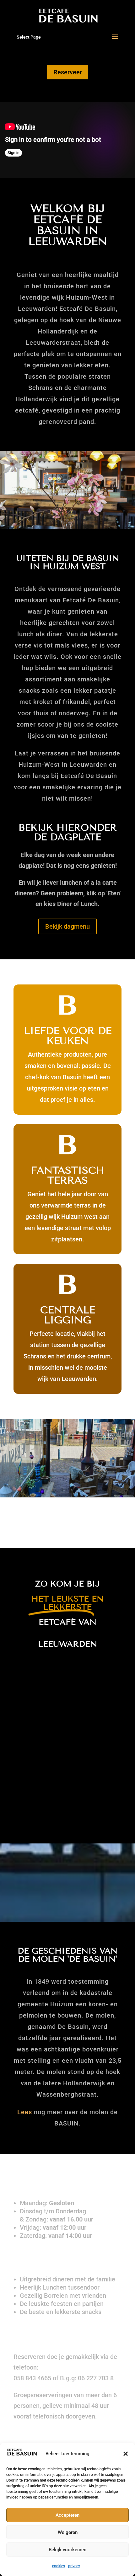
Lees (25, 2112)
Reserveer (68, 72)
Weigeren (68, 2532)
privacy (74, 2566)
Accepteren (67, 2515)
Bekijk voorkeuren (67, 2550)
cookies (59, 2566)
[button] (126, 2454)
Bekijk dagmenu (67, 926)
